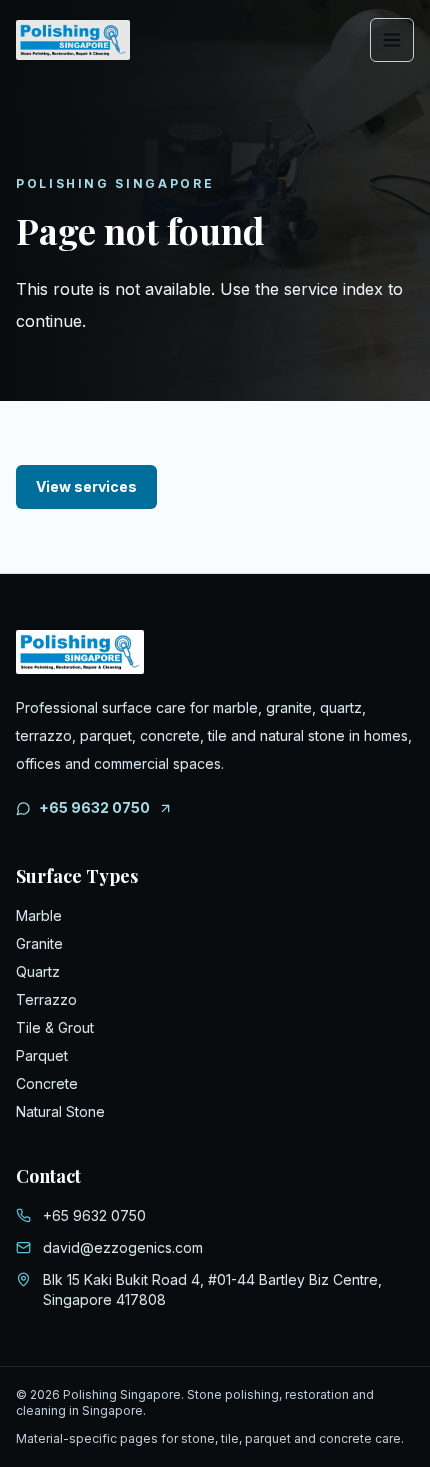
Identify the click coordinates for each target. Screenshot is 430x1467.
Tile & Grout (55, 1027)
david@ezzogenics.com (123, 1247)
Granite (39, 943)
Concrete (47, 1083)
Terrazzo (46, 999)
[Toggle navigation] (392, 40)
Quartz (38, 971)
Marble (39, 915)
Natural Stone (60, 1111)
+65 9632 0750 (94, 807)
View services (86, 486)
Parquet (42, 1055)
